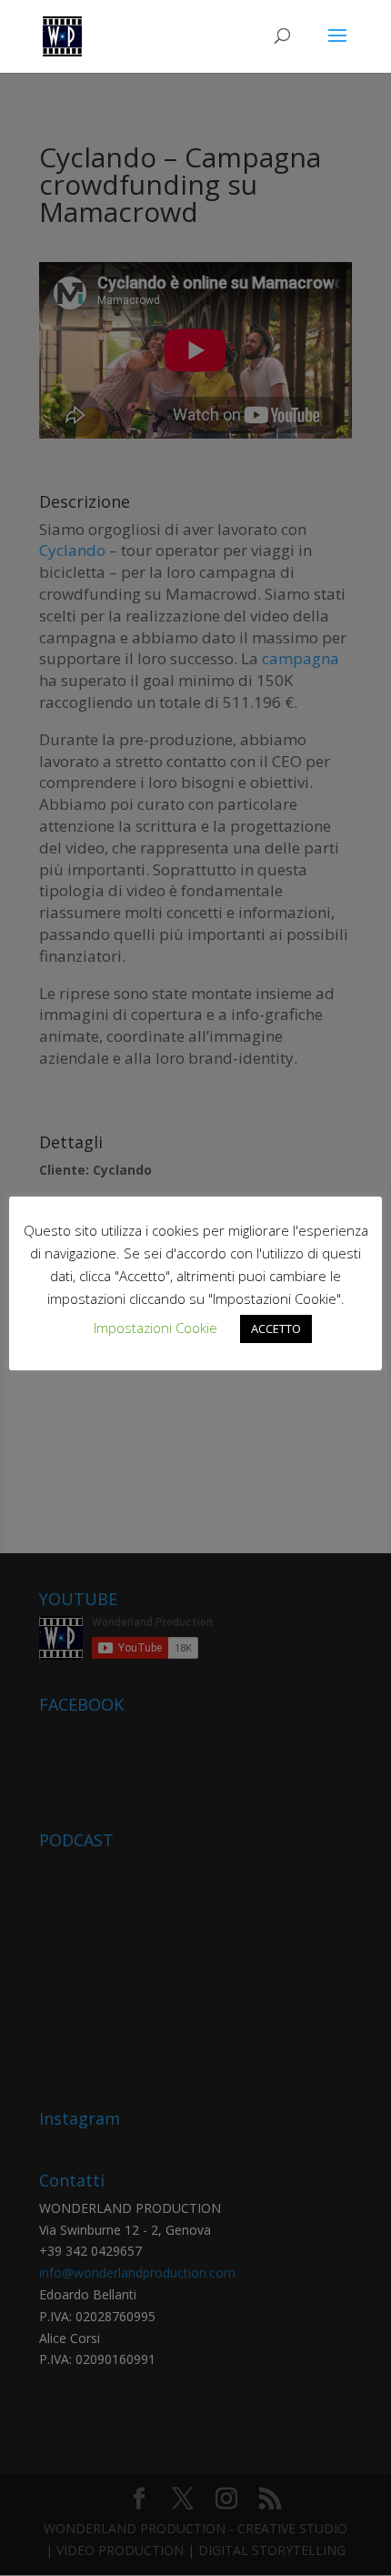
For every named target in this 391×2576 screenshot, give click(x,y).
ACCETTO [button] (276, 1328)
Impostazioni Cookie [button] (155, 1328)
